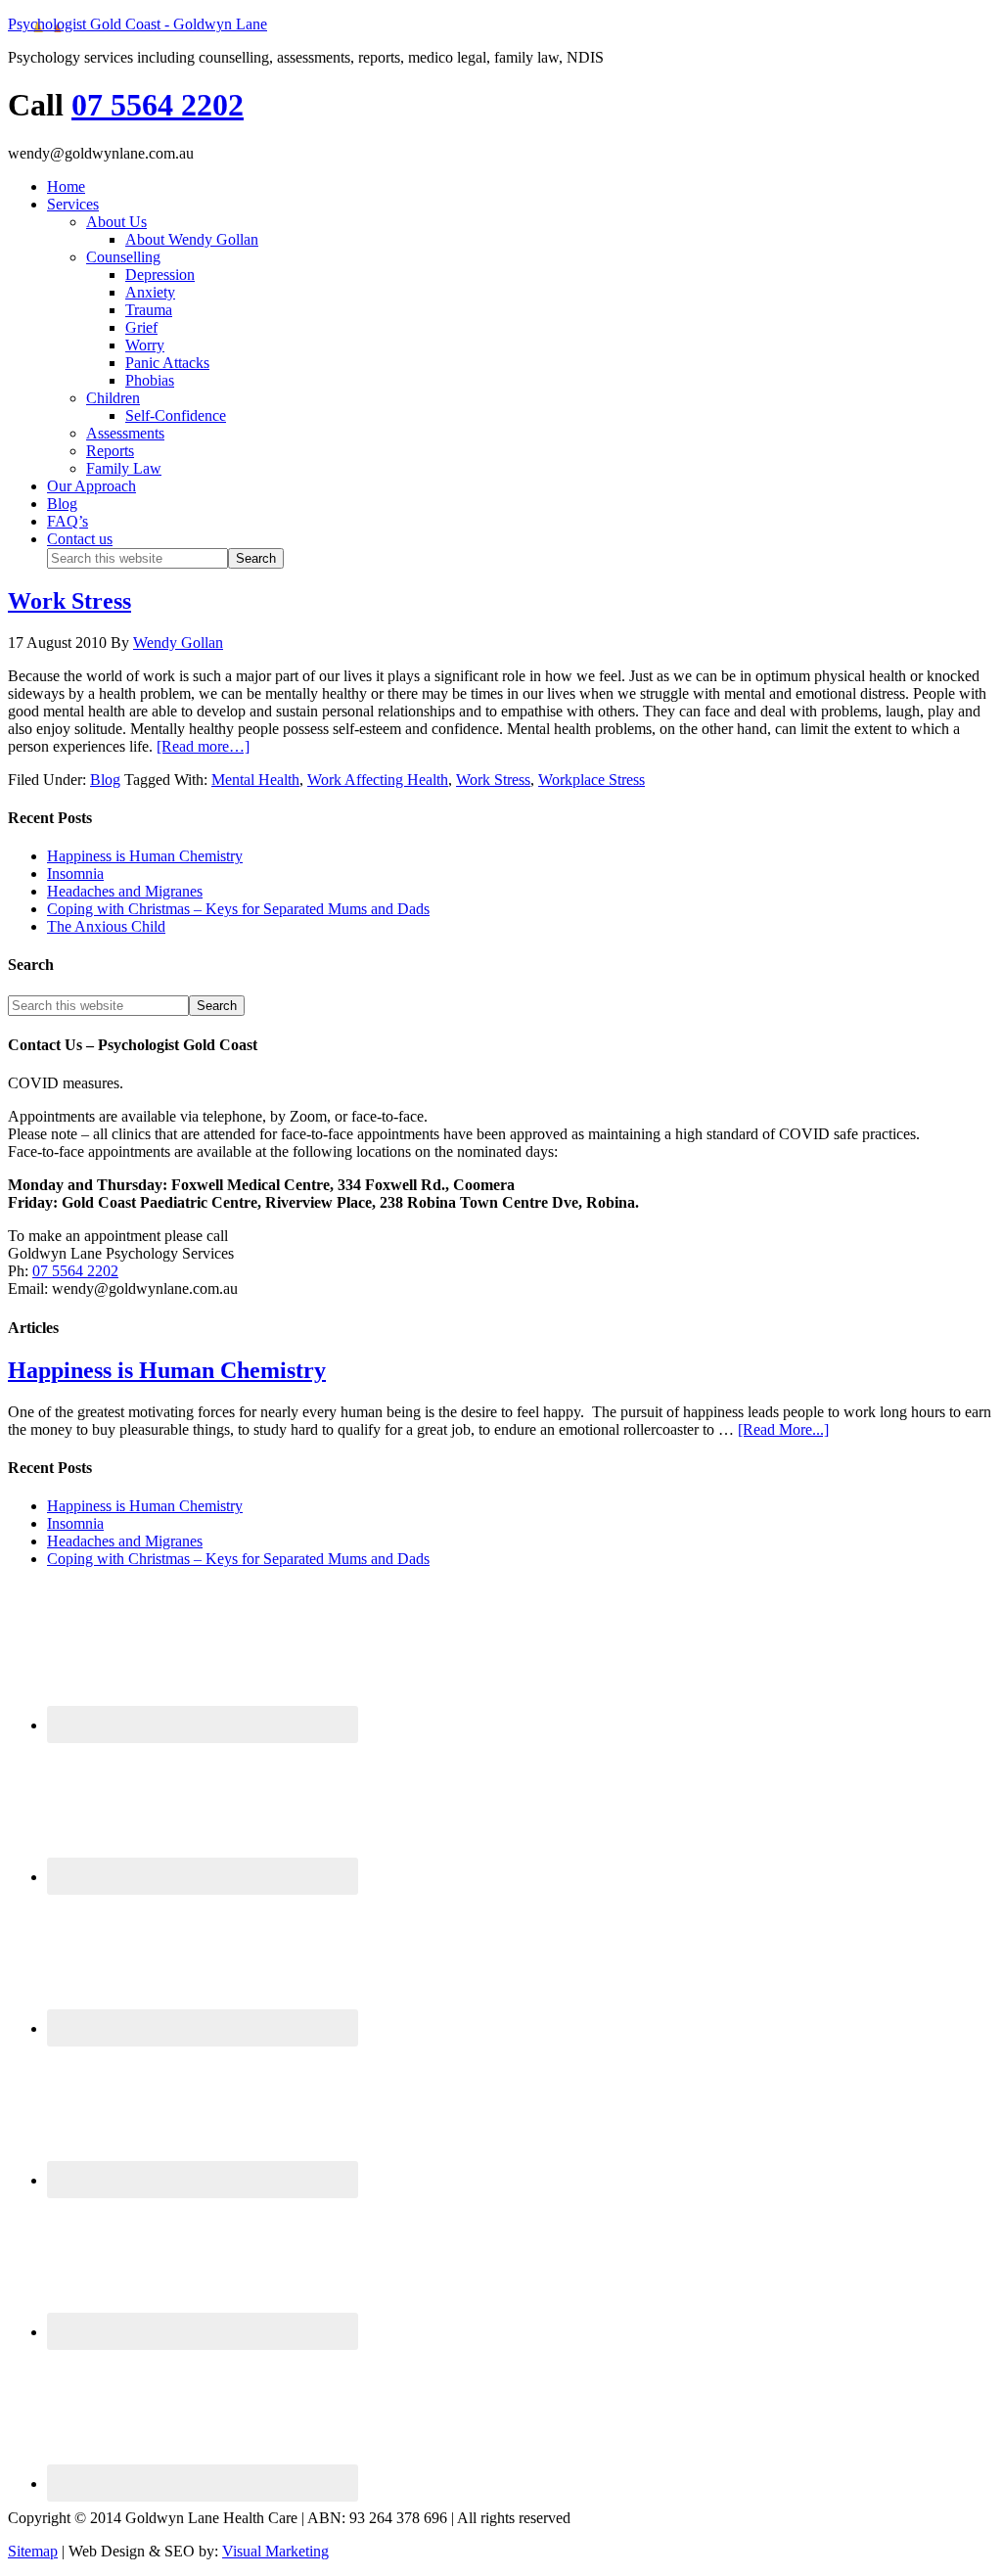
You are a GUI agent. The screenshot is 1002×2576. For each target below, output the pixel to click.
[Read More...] (783, 1429)
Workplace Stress (592, 780)
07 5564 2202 (158, 105)
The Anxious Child (106, 926)
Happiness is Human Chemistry (145, 856)
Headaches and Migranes (125, 891)
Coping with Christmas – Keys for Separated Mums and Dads (238, 909)
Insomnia (75, 874)
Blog (105, 780)
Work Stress (69, 601)
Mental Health (255, 780)
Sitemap (33, 2551)
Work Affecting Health (378, 780)
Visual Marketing (275, 2551)
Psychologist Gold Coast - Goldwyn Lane (137, 24)
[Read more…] (203, 746)
